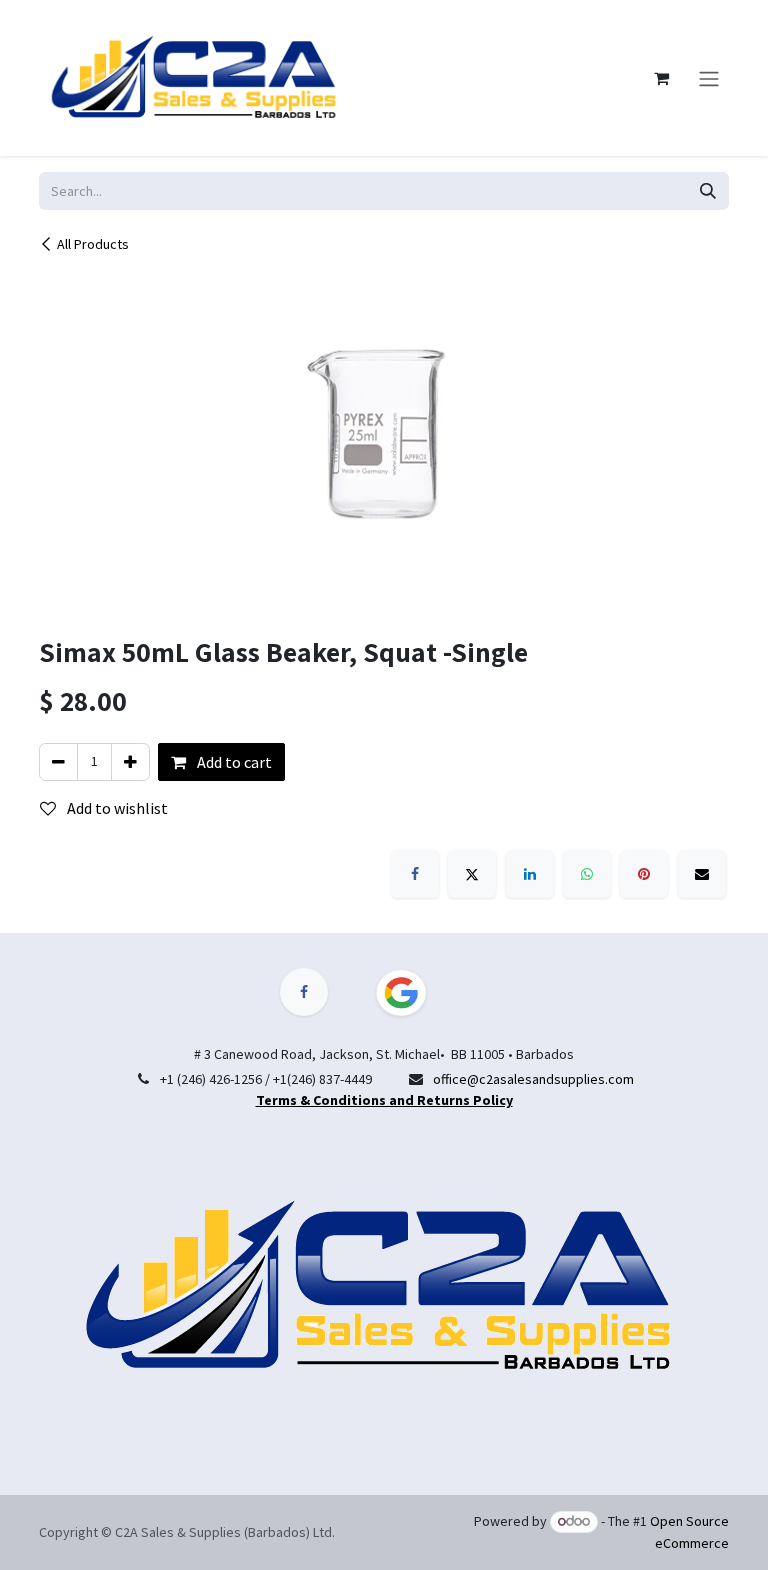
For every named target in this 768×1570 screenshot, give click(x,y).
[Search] (708, 191)
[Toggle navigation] (709, 78)
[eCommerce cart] (661, 78)
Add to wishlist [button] (116, 808)
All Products (93, 244)
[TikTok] (413, 993)
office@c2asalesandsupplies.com (533, 1079)
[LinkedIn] (530, 874)
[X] (472, 874)
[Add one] (130, 762)
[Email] (702, 874)
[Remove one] (58, 762)
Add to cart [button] (233, 762)
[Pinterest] (644, 874)
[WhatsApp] (587, 874)
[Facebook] (415, 874)
